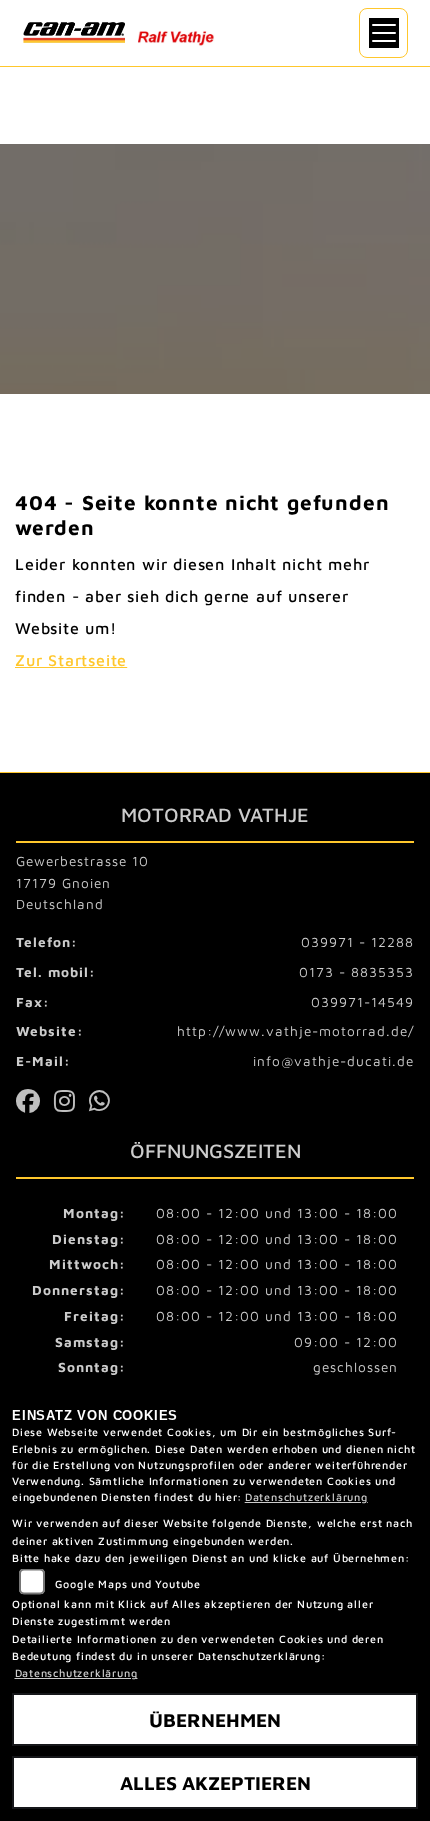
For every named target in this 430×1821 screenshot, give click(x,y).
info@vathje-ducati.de (333, 1061)
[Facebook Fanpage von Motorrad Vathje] (35, 1105)
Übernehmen (215, 1719)
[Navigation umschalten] (384, 33)
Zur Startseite (71, 660)
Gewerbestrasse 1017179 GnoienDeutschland (82, 883)
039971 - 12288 (357, 942)
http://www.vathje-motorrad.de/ (295, 1031)
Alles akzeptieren (215, 1782)
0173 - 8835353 (356, 972)
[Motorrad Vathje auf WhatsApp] (104, 1105)
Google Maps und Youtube (128, 1584)
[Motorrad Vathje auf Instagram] (71, 1105)
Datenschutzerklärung (306, 1497)
